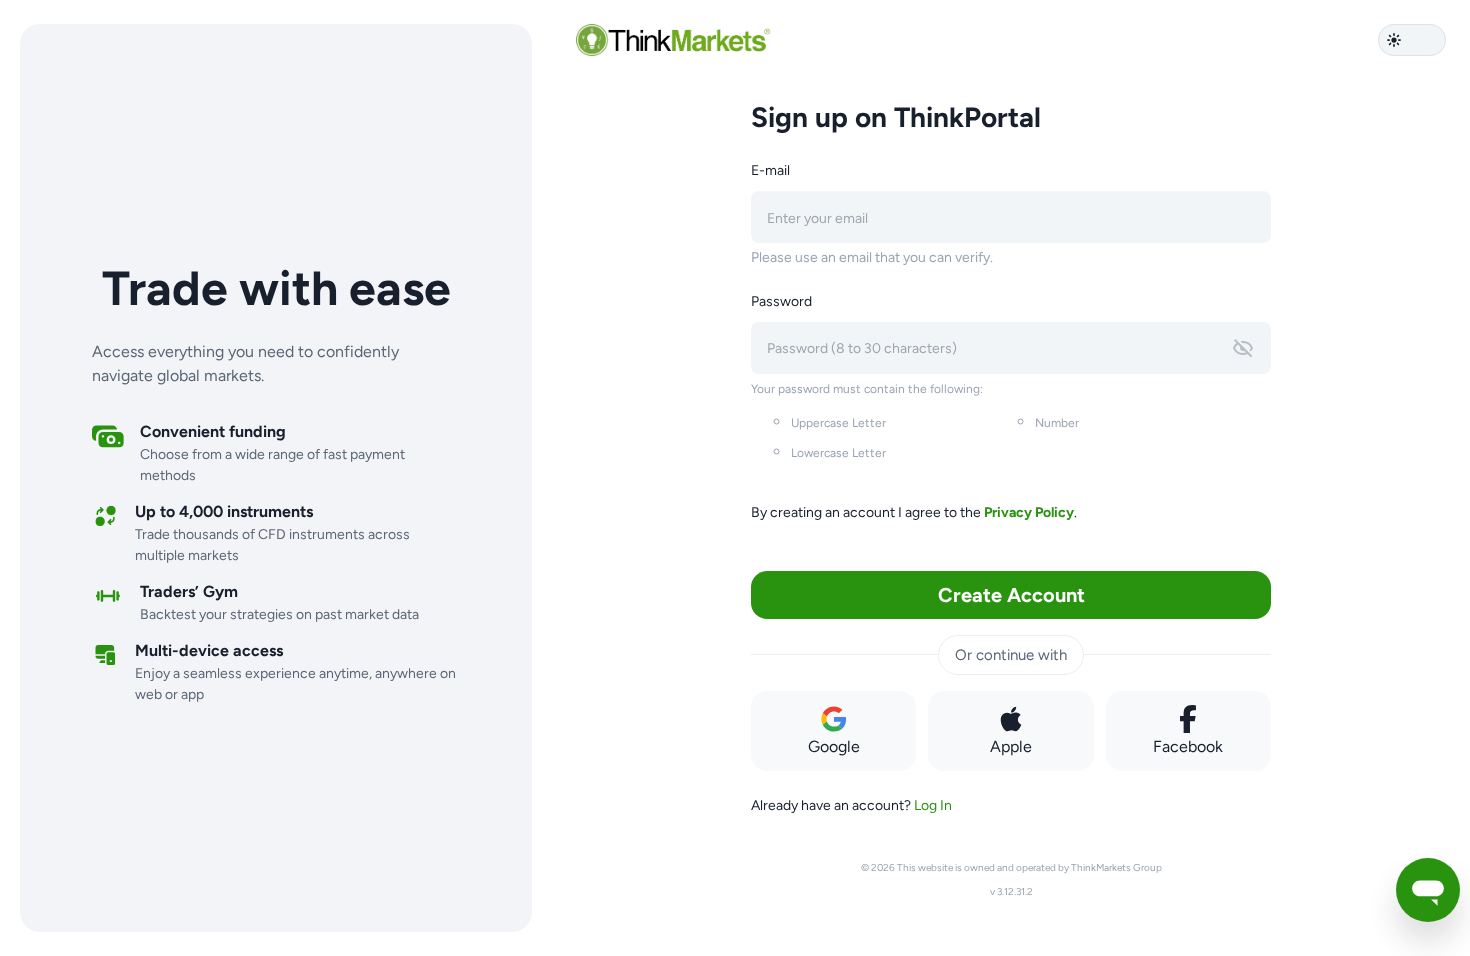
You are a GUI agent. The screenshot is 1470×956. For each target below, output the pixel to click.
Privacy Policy (1029, 512)
